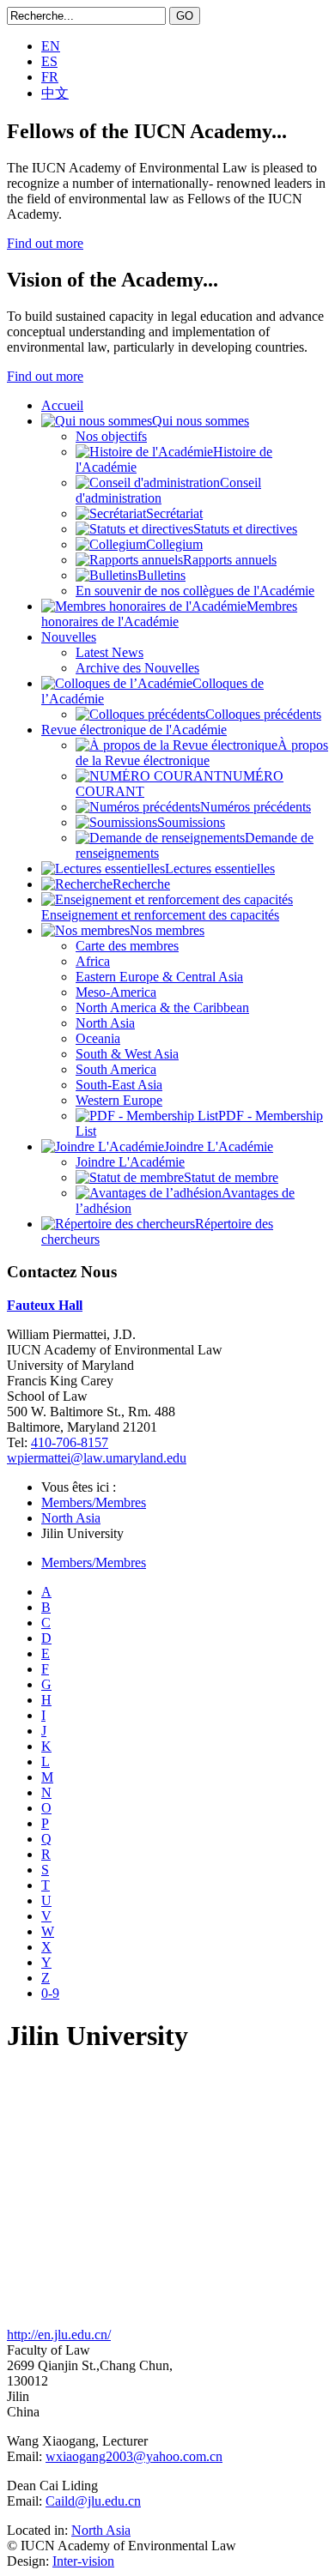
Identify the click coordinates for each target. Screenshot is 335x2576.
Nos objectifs (111, 436)
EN (51, 46)
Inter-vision (83, 2561)
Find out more (45, 243)
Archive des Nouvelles (137, 668)
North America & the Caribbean (162, 1007)
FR (50, 77)
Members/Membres (94, 1502)
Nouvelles (69, 637)
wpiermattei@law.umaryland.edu (97, 1458)
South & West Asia (127, 1054)
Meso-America (116, 992)
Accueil (62, 405)
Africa (93, 961)
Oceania (98, 1038)
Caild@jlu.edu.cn (93, 2501)
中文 (55, 93)
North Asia (105, 1023)
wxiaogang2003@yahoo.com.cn (134, 2456)
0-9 (50, 1993)
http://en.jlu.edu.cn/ (59, 2335)
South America (116, 1069)
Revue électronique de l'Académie (134, 730)
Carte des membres (127, 946)
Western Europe (119, 1100)
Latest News (110, 652)
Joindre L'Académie (130, 1162)
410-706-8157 (70, 1442)
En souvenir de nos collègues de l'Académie (195, 591)
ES (49, 61)
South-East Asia (119, 1085)
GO (185, 16)
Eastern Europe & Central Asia (159, 977)
